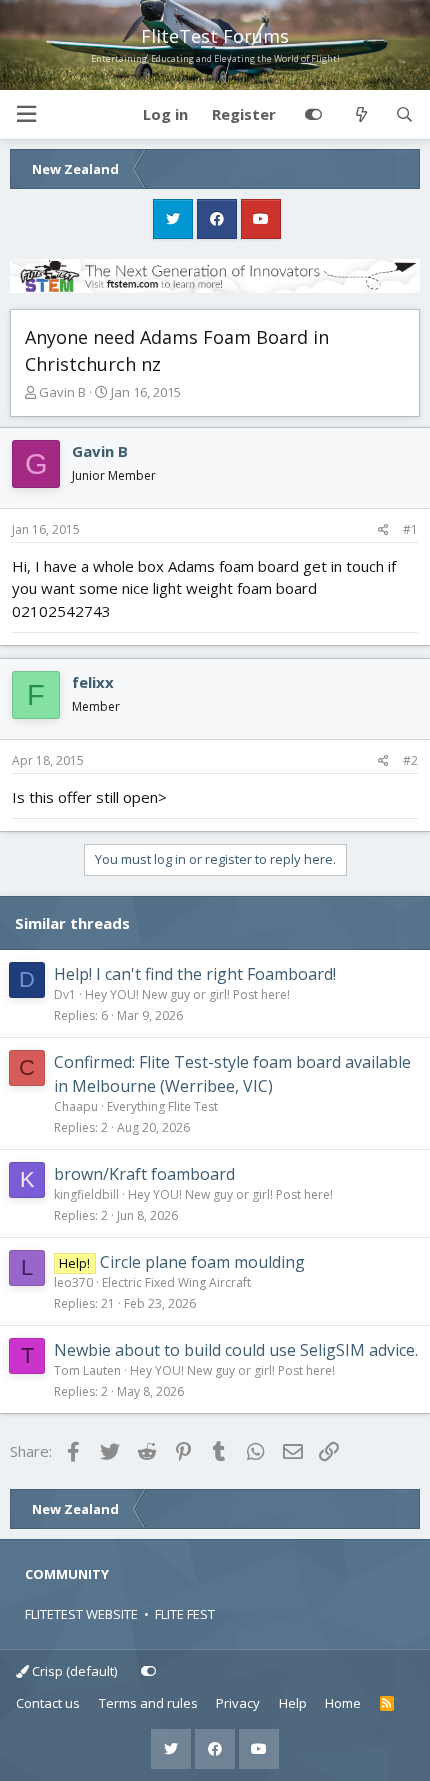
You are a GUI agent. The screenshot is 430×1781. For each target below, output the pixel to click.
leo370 (73, 1282)
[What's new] (360, 115)
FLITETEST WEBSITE (81, 1614)
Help (293, 1703)
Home (343, 1703)
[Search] (404, 115)
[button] (26, 114)
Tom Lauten (87, 1370)
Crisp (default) (73, 1671)
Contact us (48, 1703)
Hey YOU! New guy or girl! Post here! (187, 994)
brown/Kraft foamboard (144, 1174)
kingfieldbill (86, 1194)
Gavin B (62, 392)
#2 (410, 760)
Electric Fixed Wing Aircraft (176, 1282)
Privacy (238, 1703)
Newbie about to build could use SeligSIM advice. (236, 1350)
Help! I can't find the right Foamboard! (195, 974)
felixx (93, 682)
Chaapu (76, 1106)
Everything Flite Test (162, 1106)
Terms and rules (148, 1703)
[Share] (383, 530)
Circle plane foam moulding (202, 1262)
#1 (410, 529)
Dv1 (65, 994)
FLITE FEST (185, 1614)
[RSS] (387, 1704)
